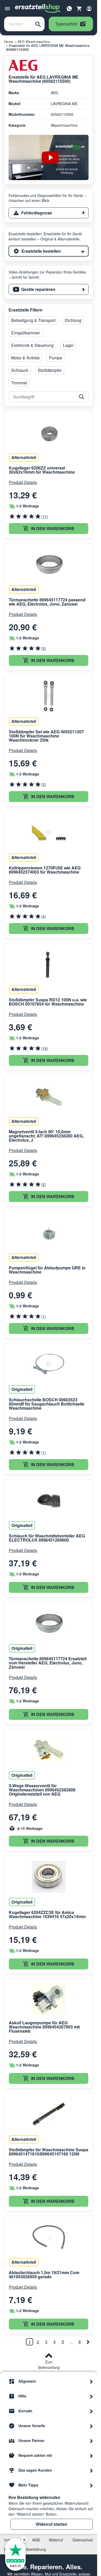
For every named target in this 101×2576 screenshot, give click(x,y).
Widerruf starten (52, 2524)
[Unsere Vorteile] (91, 2426)
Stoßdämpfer (50, 370)
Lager (68, 345)
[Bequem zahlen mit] (91, 2455)
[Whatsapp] (69, 8)
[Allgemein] (91, 2381)
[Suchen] (38, 24)
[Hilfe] (91, 2396)
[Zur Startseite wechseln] (38, 9)
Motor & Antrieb (25, 358)
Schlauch (20, 370)
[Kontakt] (91, 2411)
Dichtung (73, 320)
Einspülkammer (26, 333)
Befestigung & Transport (33, 320)
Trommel (19, 383)
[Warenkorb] (79, 9)
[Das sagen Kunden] (91, 2470)
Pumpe (56, 358)
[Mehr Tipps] (91, 2485)
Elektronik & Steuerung (32, 345)
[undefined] (88, 2342)
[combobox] (18, 24)
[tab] (49, 213)
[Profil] (89, 9)
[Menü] (7, 9)
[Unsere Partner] (91, 2440)
